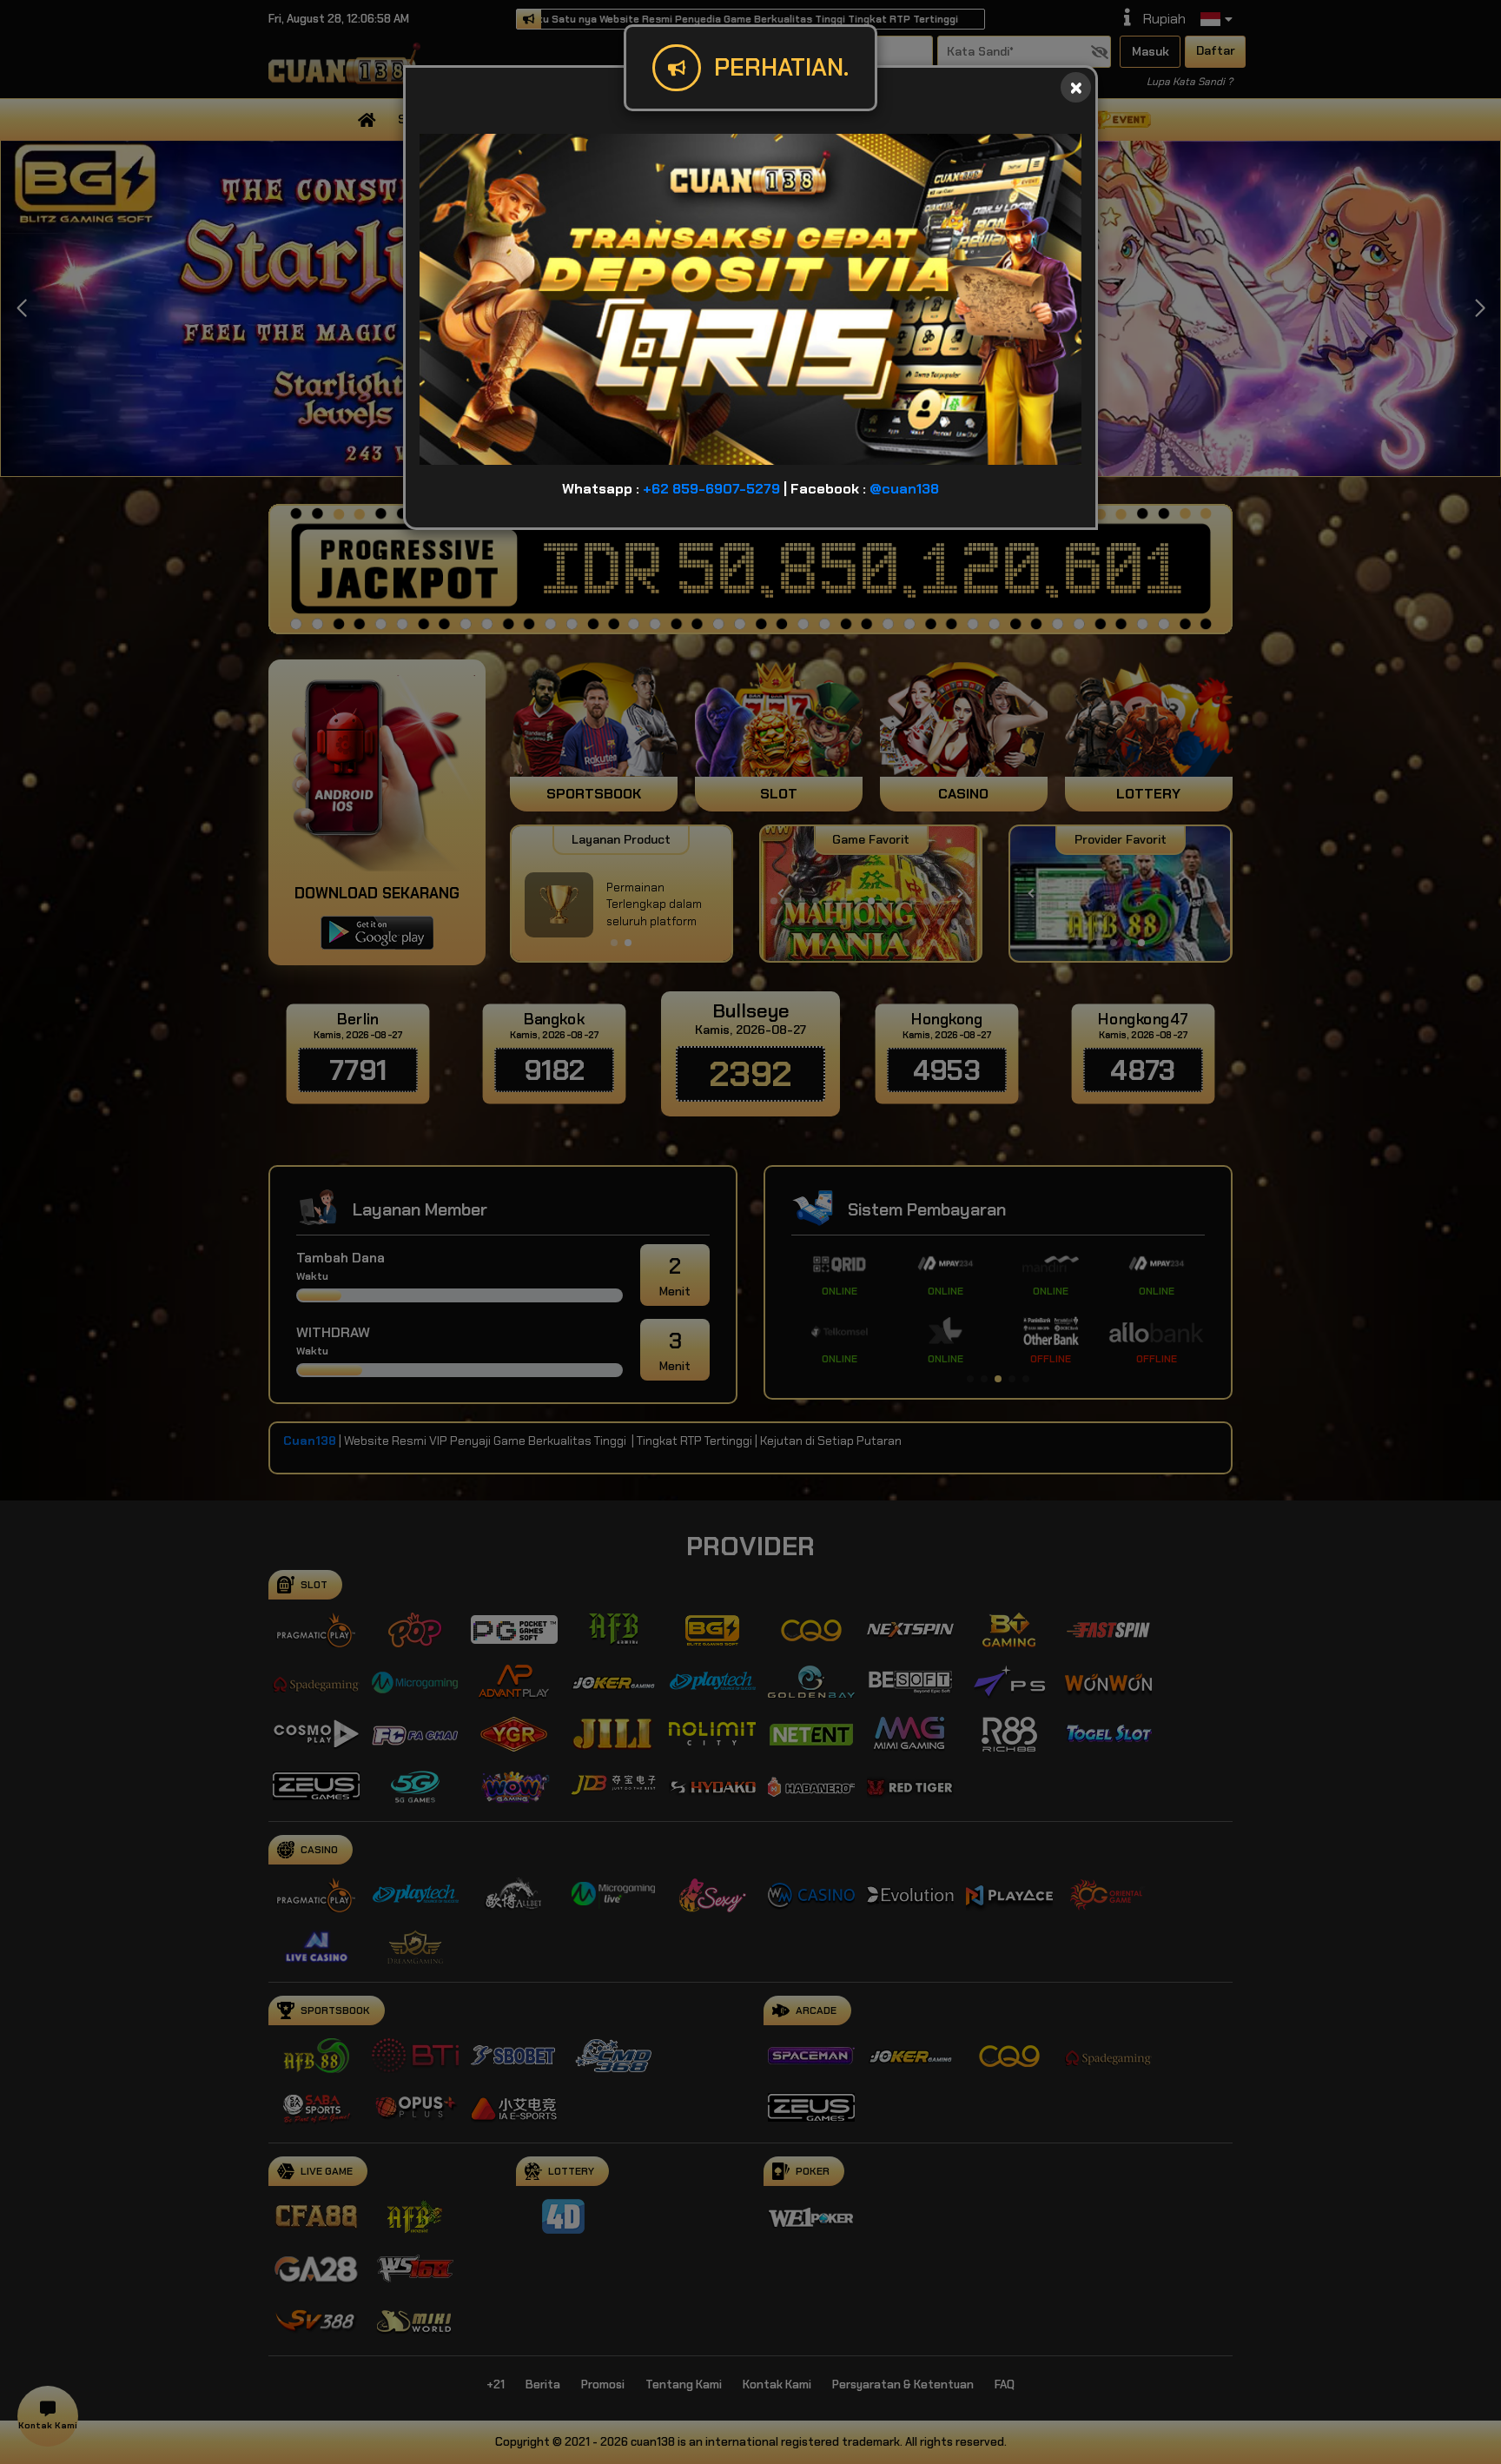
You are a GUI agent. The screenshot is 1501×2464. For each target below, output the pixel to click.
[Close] (1076, 87)
